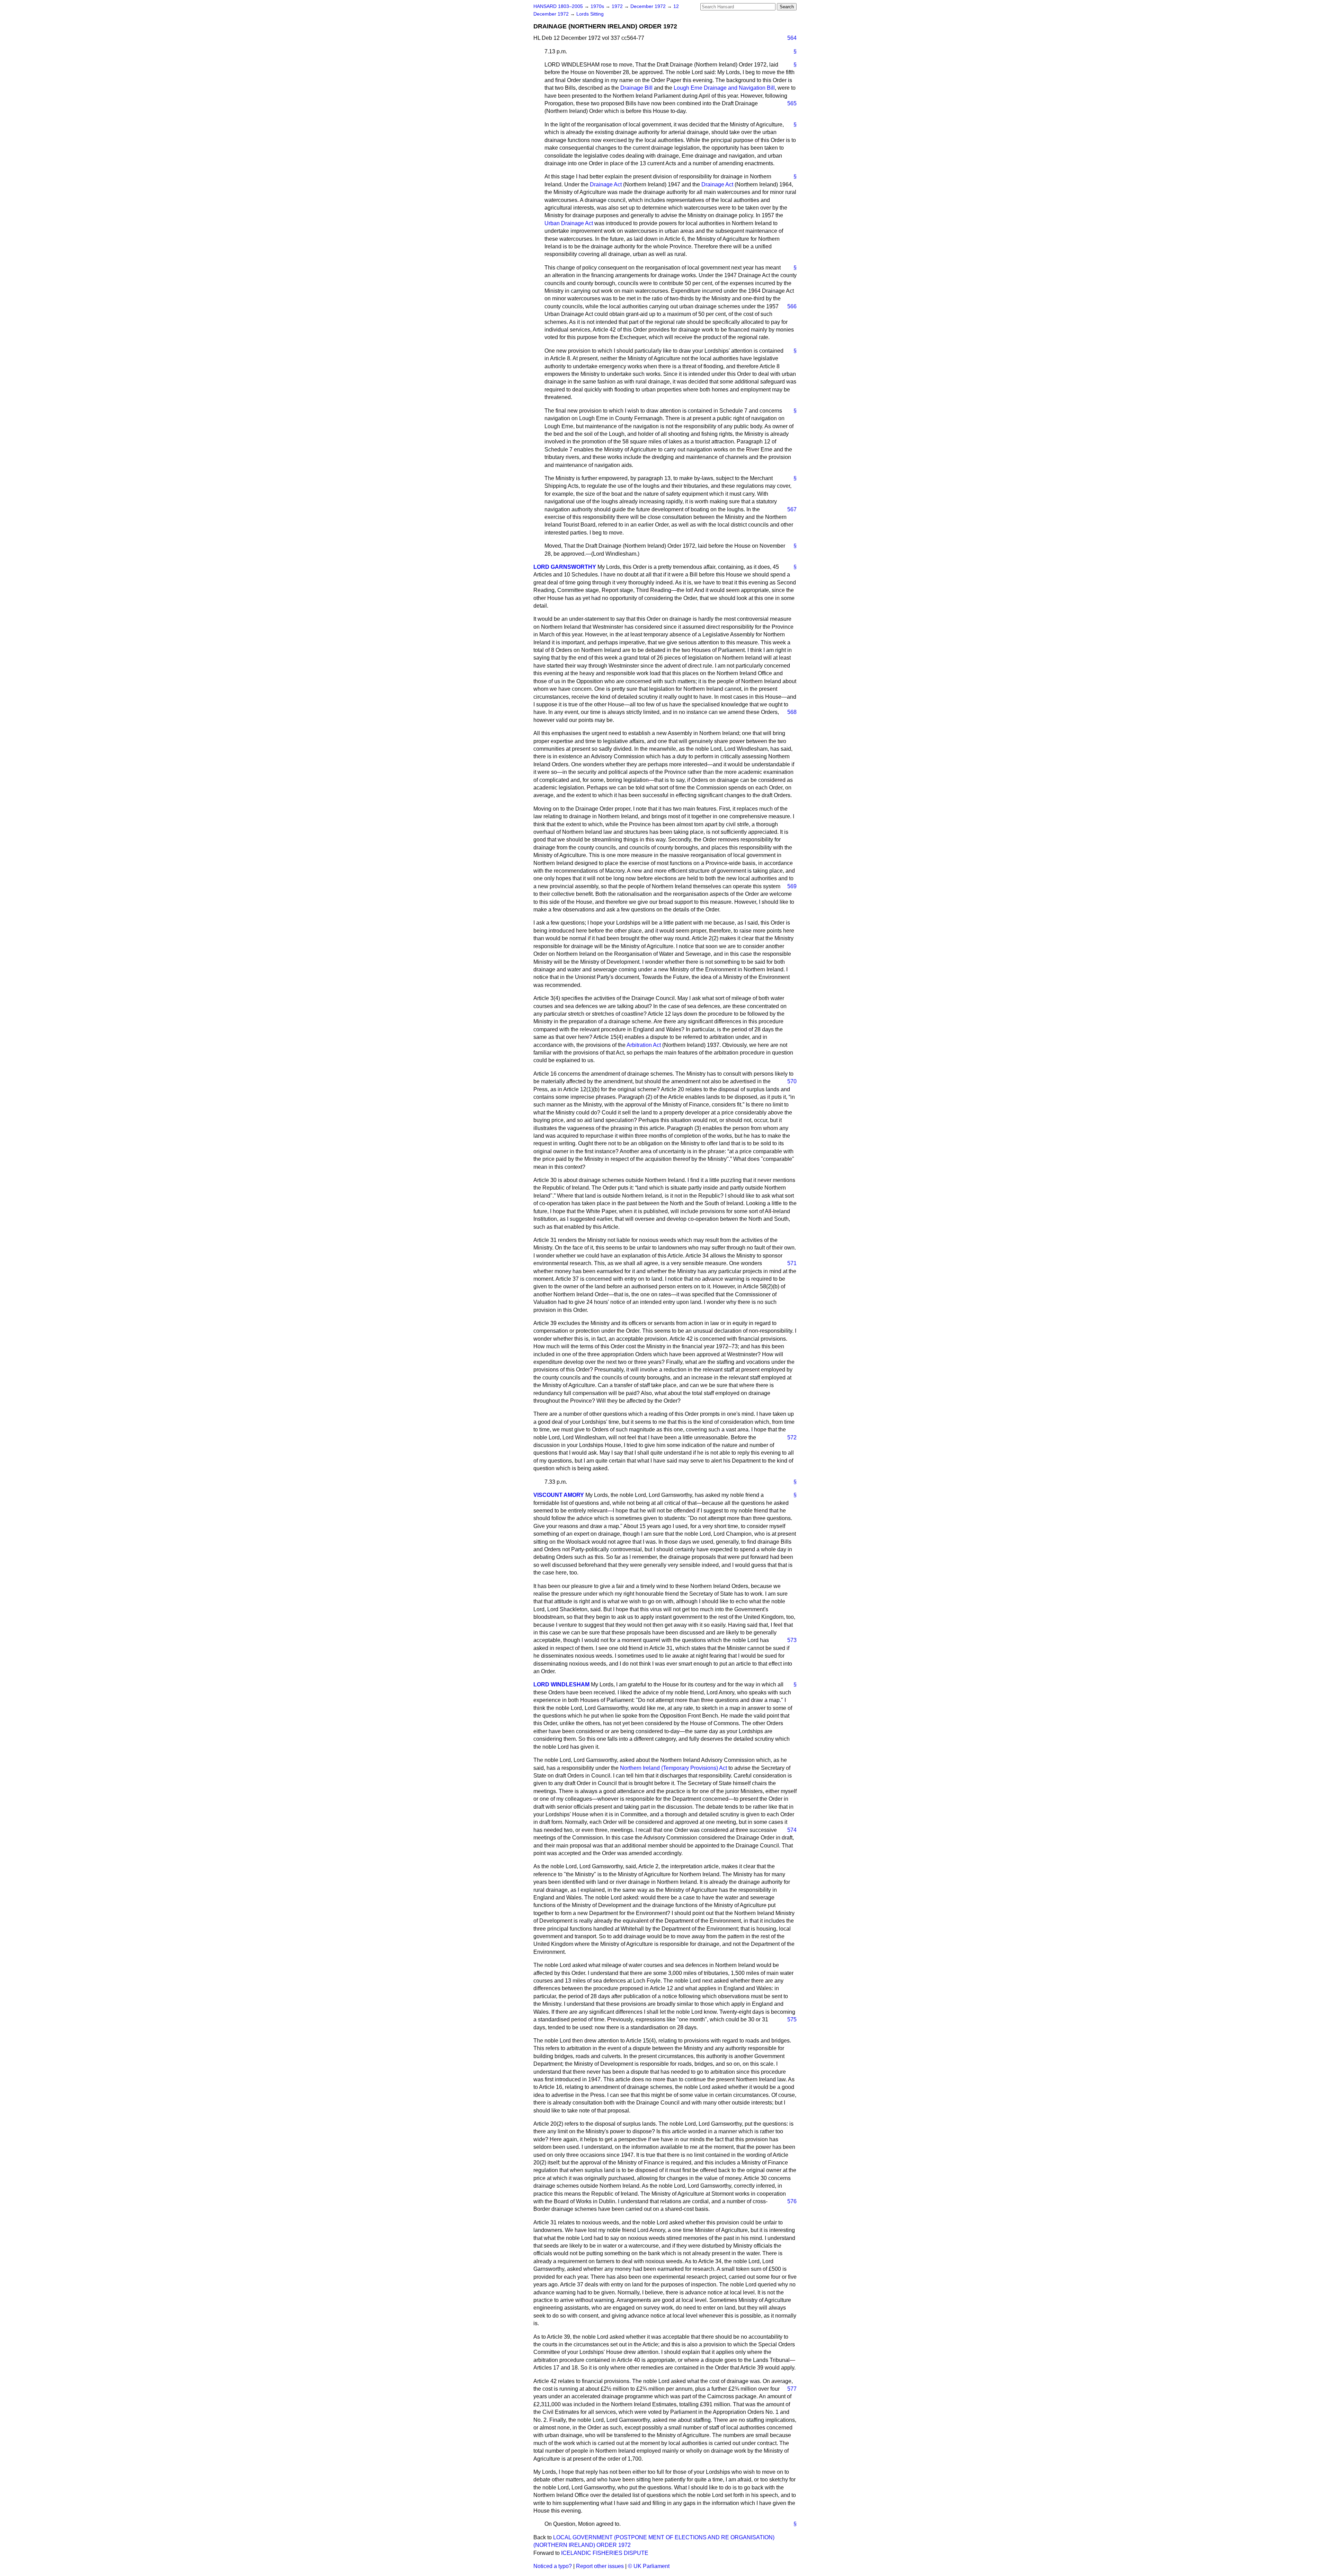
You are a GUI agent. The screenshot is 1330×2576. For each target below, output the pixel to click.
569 (792, 886)
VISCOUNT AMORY (559, 1495)
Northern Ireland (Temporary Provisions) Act (673, 1768)
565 (792, 103)
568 (792, 712)
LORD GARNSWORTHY (565, 567)
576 (792, 2201)
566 (792, 306)
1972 (618, 6)
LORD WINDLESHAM (561, 1684)
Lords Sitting (590, 14)
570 (792, 1081)
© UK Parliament (649, 2566)
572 (792, 1437)
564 (792, 38)
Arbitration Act (644, 1045)
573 (792, 1640)
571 (792, 1263)
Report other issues (600, 2566)
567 (792, 509)
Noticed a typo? (553, 2566)
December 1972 (649, 6)
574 (792, 1830)
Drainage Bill (636, 88)
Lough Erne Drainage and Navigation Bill (724, 88)
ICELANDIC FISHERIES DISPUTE (605, 2553)
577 (792, 2389)
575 (792, 2019)
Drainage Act (606, 184)
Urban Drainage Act (569, 223)
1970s (598, 6)
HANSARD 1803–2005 (558, 6)
